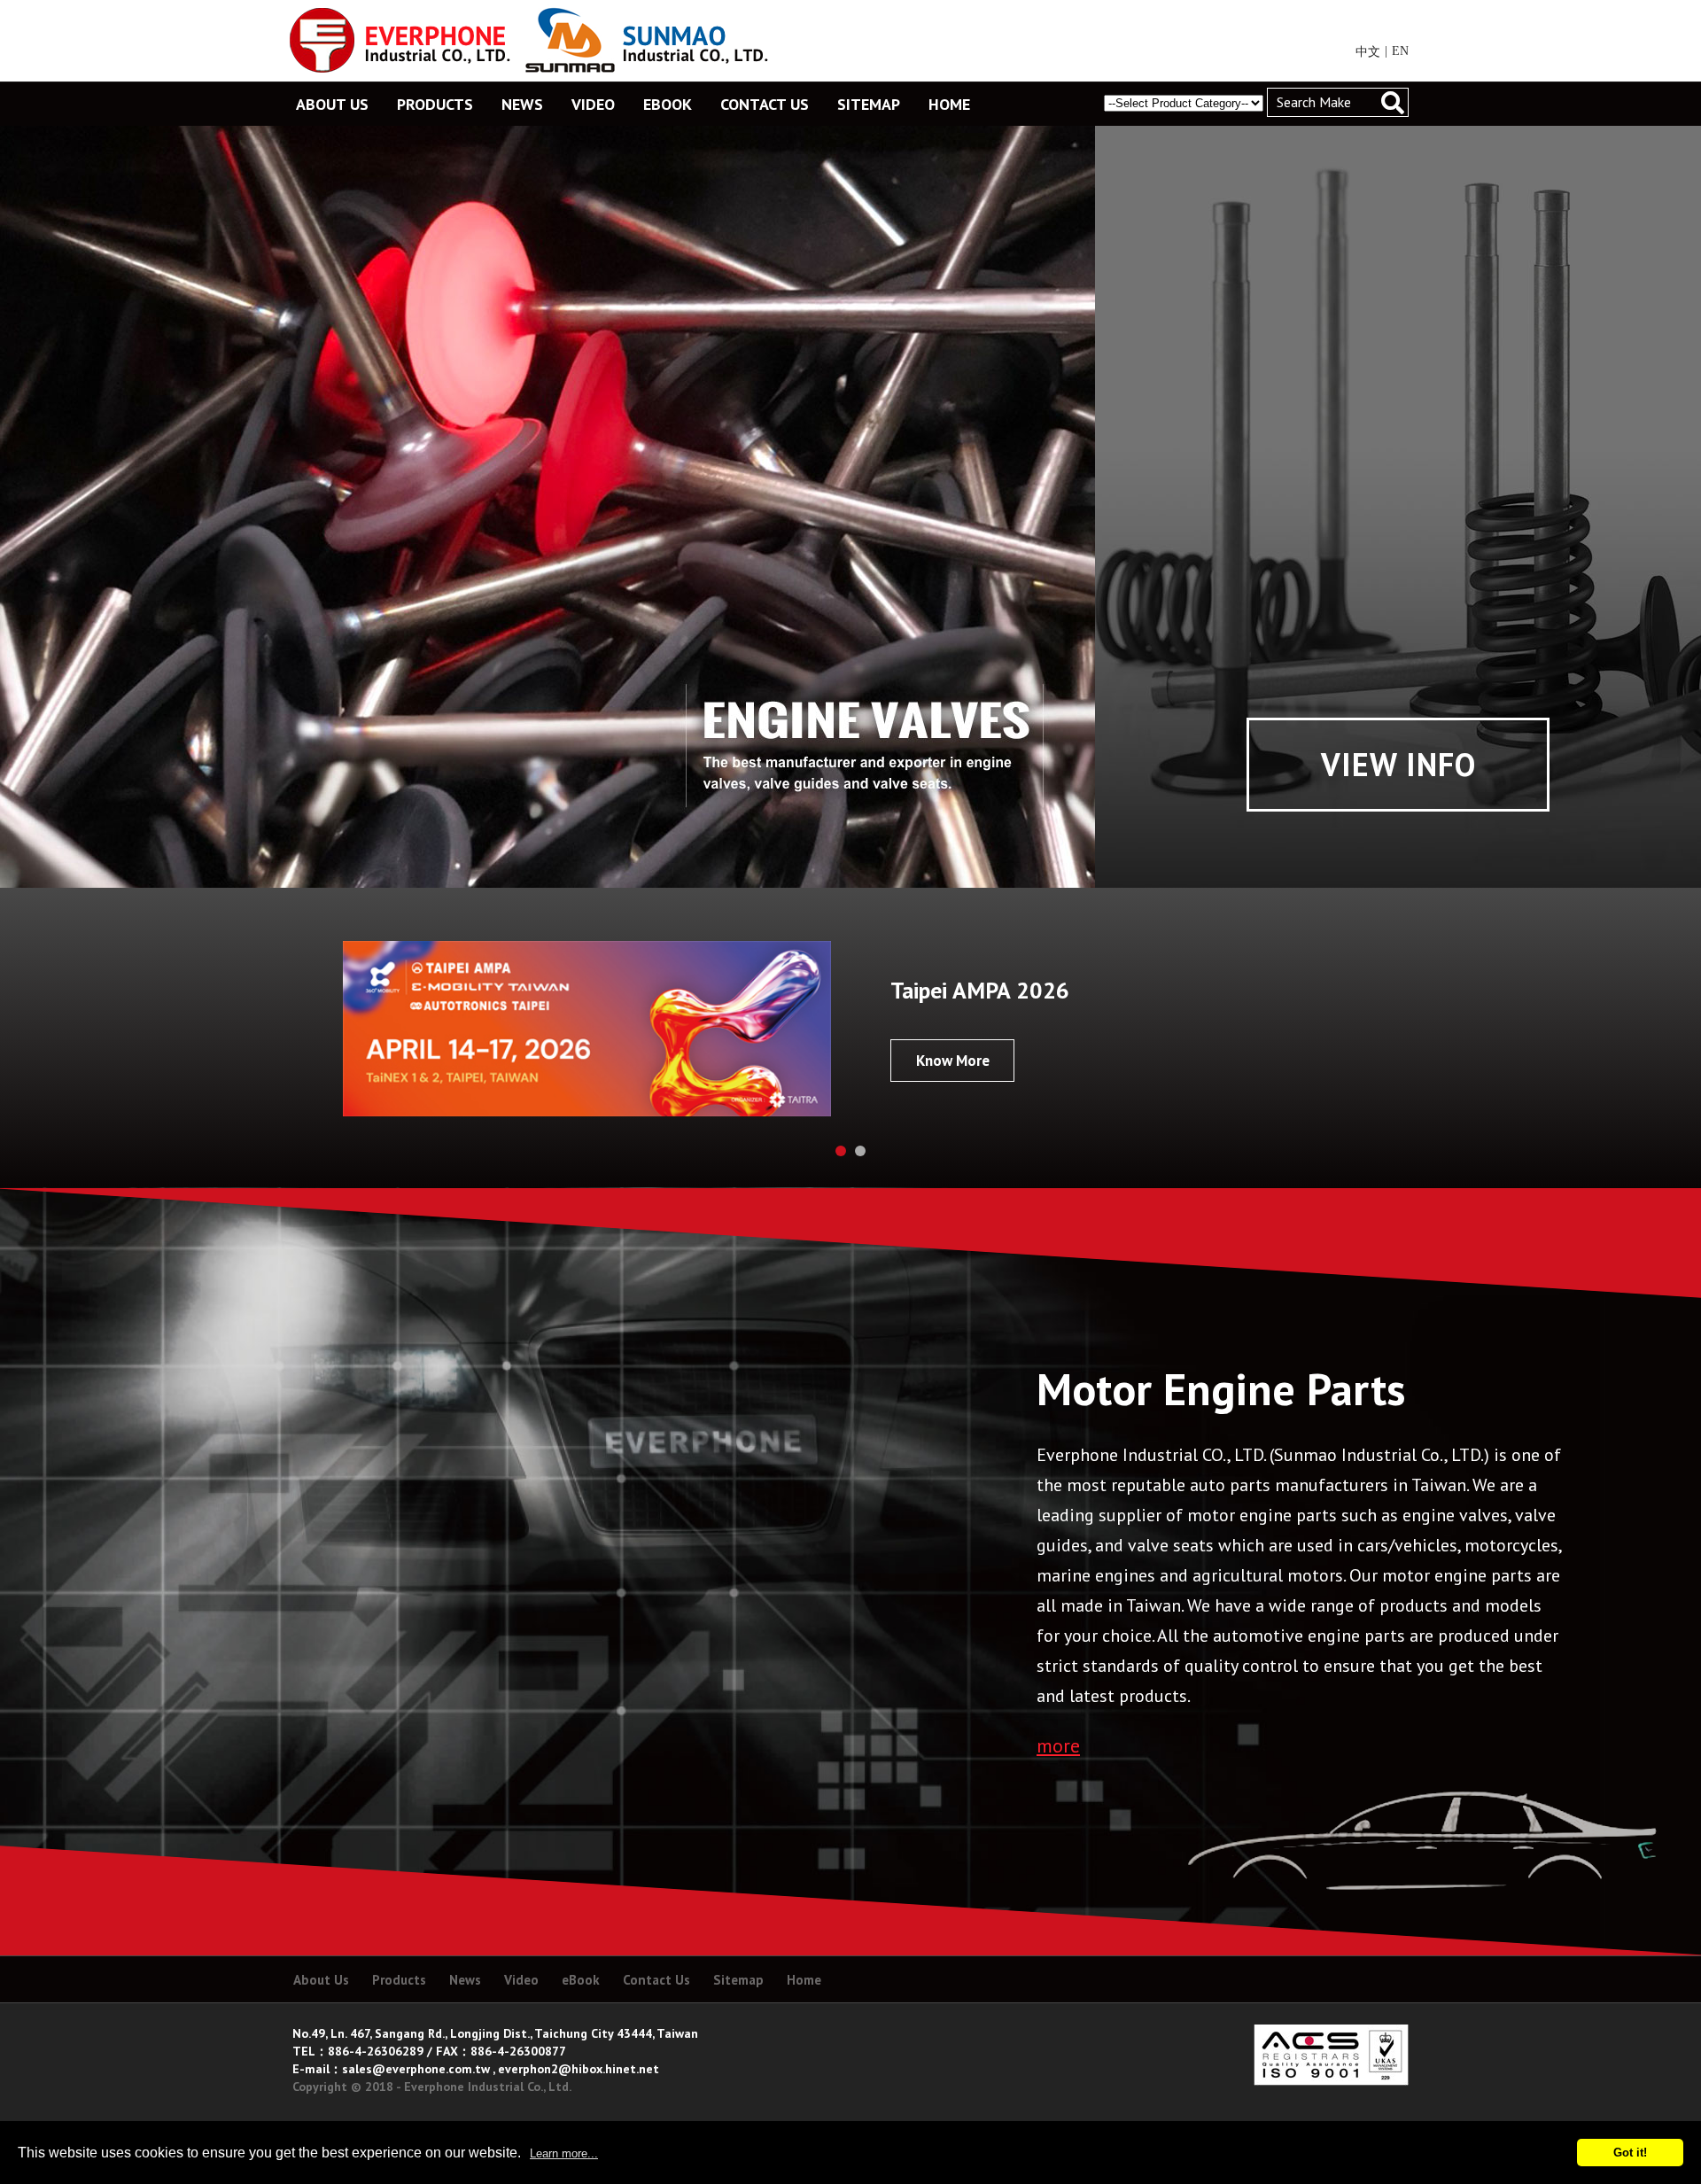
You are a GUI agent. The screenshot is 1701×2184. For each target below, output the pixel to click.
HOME (949, 104)
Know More (953, 1061)
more (1058, 1745)
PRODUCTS (435, 104)
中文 (1368, 52)
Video (521, 1980)
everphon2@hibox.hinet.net (579, 2069)
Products (399, 1980)
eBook (581, 1980)
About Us (321, 1980)
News (465, 1980)
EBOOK (668, 104)
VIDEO (593, 104)
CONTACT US (765, 104)
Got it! (1630, 2153)
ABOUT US (332, 104)
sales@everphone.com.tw (416, 2069)
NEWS (522, 104)
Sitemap (738, 1980)
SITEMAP (869, 104)
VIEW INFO (1398, 764)
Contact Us (656, 1980)
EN (1400, 51)
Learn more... (564, 2153)
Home (804, 1980)
